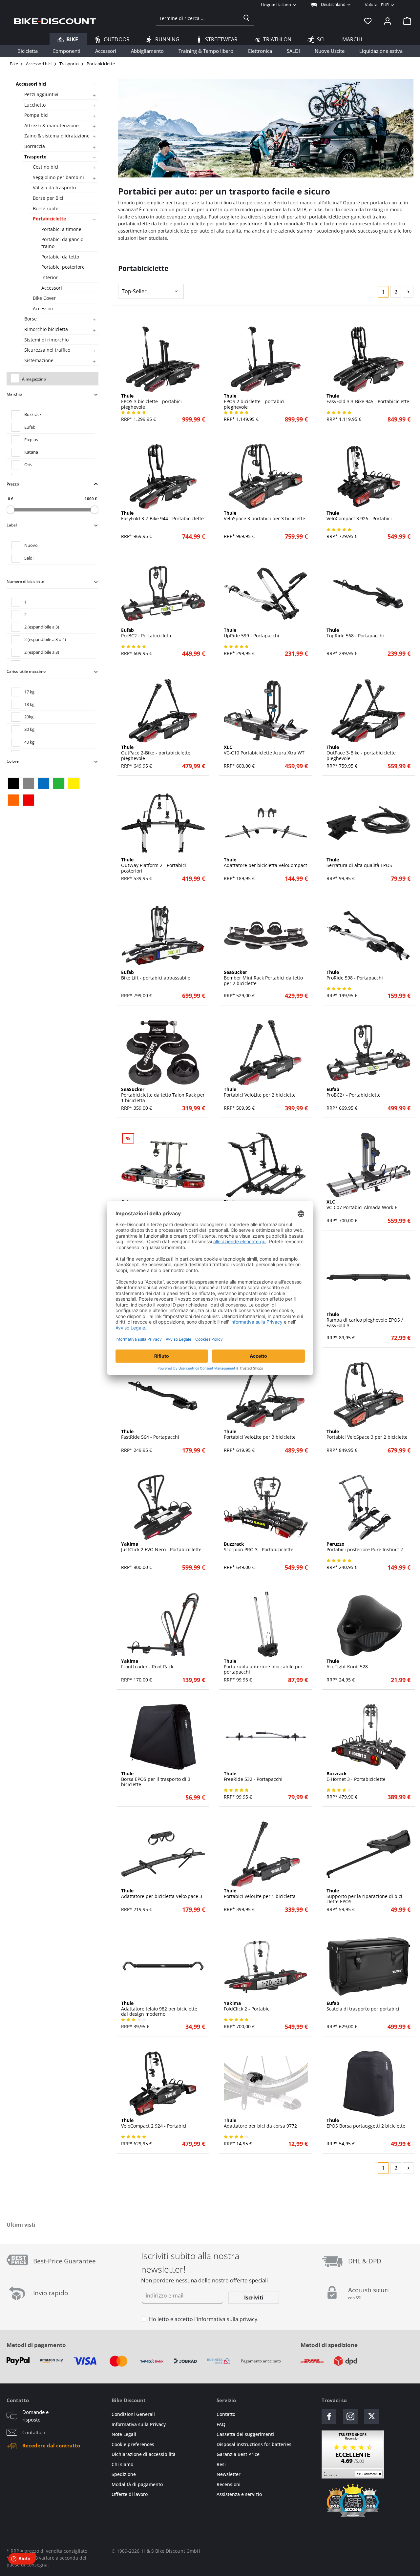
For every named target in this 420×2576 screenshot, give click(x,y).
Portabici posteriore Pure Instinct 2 (365, 1547)
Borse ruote (46, 208)
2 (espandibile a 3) (42, 627)
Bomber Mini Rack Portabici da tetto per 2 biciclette (263, 978)
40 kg (29, 742)
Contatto (226, 2414)
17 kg (29, 692)
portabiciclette (325, 217)
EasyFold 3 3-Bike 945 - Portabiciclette (368, 399)
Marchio (14, 394)
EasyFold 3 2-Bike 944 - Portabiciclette (162, 516)
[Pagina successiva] (408, 292)
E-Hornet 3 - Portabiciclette (356, 1777)
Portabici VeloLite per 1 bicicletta (260, 1894)
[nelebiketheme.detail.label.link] (163, 359)
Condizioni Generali (133, 2414)
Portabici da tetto (60, 257)
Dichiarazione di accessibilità (144, 2454)
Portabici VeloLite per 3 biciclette (260, 1434)
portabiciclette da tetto (143, 224)
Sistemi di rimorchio (46, 340)
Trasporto (35, 157)
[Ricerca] (246, 18)
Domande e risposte (35, 2416)
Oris (28, 464)
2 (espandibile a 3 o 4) (45, 639)
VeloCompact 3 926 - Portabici (359, 516)
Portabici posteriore (63, 267)
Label (12, 525)
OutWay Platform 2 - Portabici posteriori (154, 865)
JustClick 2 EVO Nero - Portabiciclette (161, 1547)
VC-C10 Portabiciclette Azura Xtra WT (264, 750)
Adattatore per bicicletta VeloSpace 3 (162, 1894)
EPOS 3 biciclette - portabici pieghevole (151, 402)
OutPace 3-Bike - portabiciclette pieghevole (361, 753)
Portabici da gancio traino (62, 243)
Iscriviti (254, 2298)
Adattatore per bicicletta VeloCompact (265, 863)
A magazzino (34, 379)
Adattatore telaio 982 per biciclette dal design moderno (159, 2009)
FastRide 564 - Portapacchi (150, 1434)
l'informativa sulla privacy (226, 2319)
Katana (31, 452)
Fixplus (31, 440)
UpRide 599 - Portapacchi (252, 633)
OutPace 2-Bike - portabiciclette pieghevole (156, 753)
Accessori (52, 288)
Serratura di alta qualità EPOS (359, 863)
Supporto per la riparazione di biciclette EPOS (365, 1896)
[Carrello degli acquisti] (405, 21)
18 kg (29, 704)
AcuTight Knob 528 (347, 1664)
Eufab (30, 427)
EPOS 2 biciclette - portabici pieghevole (254, 402)
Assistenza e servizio (239, 2494)
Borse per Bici (48, 198)
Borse (31, 319)
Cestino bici (46, 167)
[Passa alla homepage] (55, 21)
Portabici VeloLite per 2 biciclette (260, 1092)
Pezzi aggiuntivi (41, 94)
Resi (221, 2464)
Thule (312, 224)
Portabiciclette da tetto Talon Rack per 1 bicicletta (163, 1095)
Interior (50, 277)
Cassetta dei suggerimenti (245, 2434)
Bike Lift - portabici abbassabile (156, 975)
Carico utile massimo (26, 671)
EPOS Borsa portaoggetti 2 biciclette (366, 2123)
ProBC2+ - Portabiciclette (354, 1092)
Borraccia (35, 146)
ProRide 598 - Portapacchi (355, 975)
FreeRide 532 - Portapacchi (253, 1777)
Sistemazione (39, 360)
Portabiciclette (49, 219)
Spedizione (124, 2474)
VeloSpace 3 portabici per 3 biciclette (264, 516)
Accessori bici (31, 84)
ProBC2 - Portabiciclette (147, 633)
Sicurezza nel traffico (47, 350)
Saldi (29, 558)
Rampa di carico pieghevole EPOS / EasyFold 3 (365, 1320)
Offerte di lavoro (130, 2494)
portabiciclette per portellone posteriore (218, 224)
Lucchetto (35, 105)
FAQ (221, 2424)
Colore (13, 761)
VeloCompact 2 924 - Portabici (154, 2123)
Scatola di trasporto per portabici (363, 2006)
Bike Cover (44, 298)
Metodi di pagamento (36, 2345)
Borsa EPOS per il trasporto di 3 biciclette (156, 1779)
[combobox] (197, 18)
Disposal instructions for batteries (254, 2444)
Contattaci (34, 2432)
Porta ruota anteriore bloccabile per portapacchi (263, 1667)
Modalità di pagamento (137, 2484)
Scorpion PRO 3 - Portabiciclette (259, 1547)
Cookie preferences (133, 2444)
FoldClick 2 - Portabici (247, 2006)
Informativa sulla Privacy (139, 2424)
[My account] (388, 21)
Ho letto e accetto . (204, 2319)
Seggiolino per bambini (58, 177)
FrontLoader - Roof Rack (147, 1664)
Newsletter (229, 2474)
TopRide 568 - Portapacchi (355, 633)
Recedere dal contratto (51, 2445)
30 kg (29, 729)
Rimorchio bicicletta (46, 329)
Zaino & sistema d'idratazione (57, 136)
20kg (29, 717)
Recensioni (229, 2484)
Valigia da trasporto (54, 187)
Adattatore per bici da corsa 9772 (260, 2123)
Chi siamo (122, 2464)
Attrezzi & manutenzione (52, 125)
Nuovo (31, 545)
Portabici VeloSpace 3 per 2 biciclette (367, 1434)
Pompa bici (36, 115)
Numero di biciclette (25, 581)
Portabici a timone (61, 229)
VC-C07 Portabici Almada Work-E (362, 1205)
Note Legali (124, 2434)
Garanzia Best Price (238, 2454)
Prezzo (13, 484)
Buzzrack (33, 414)
